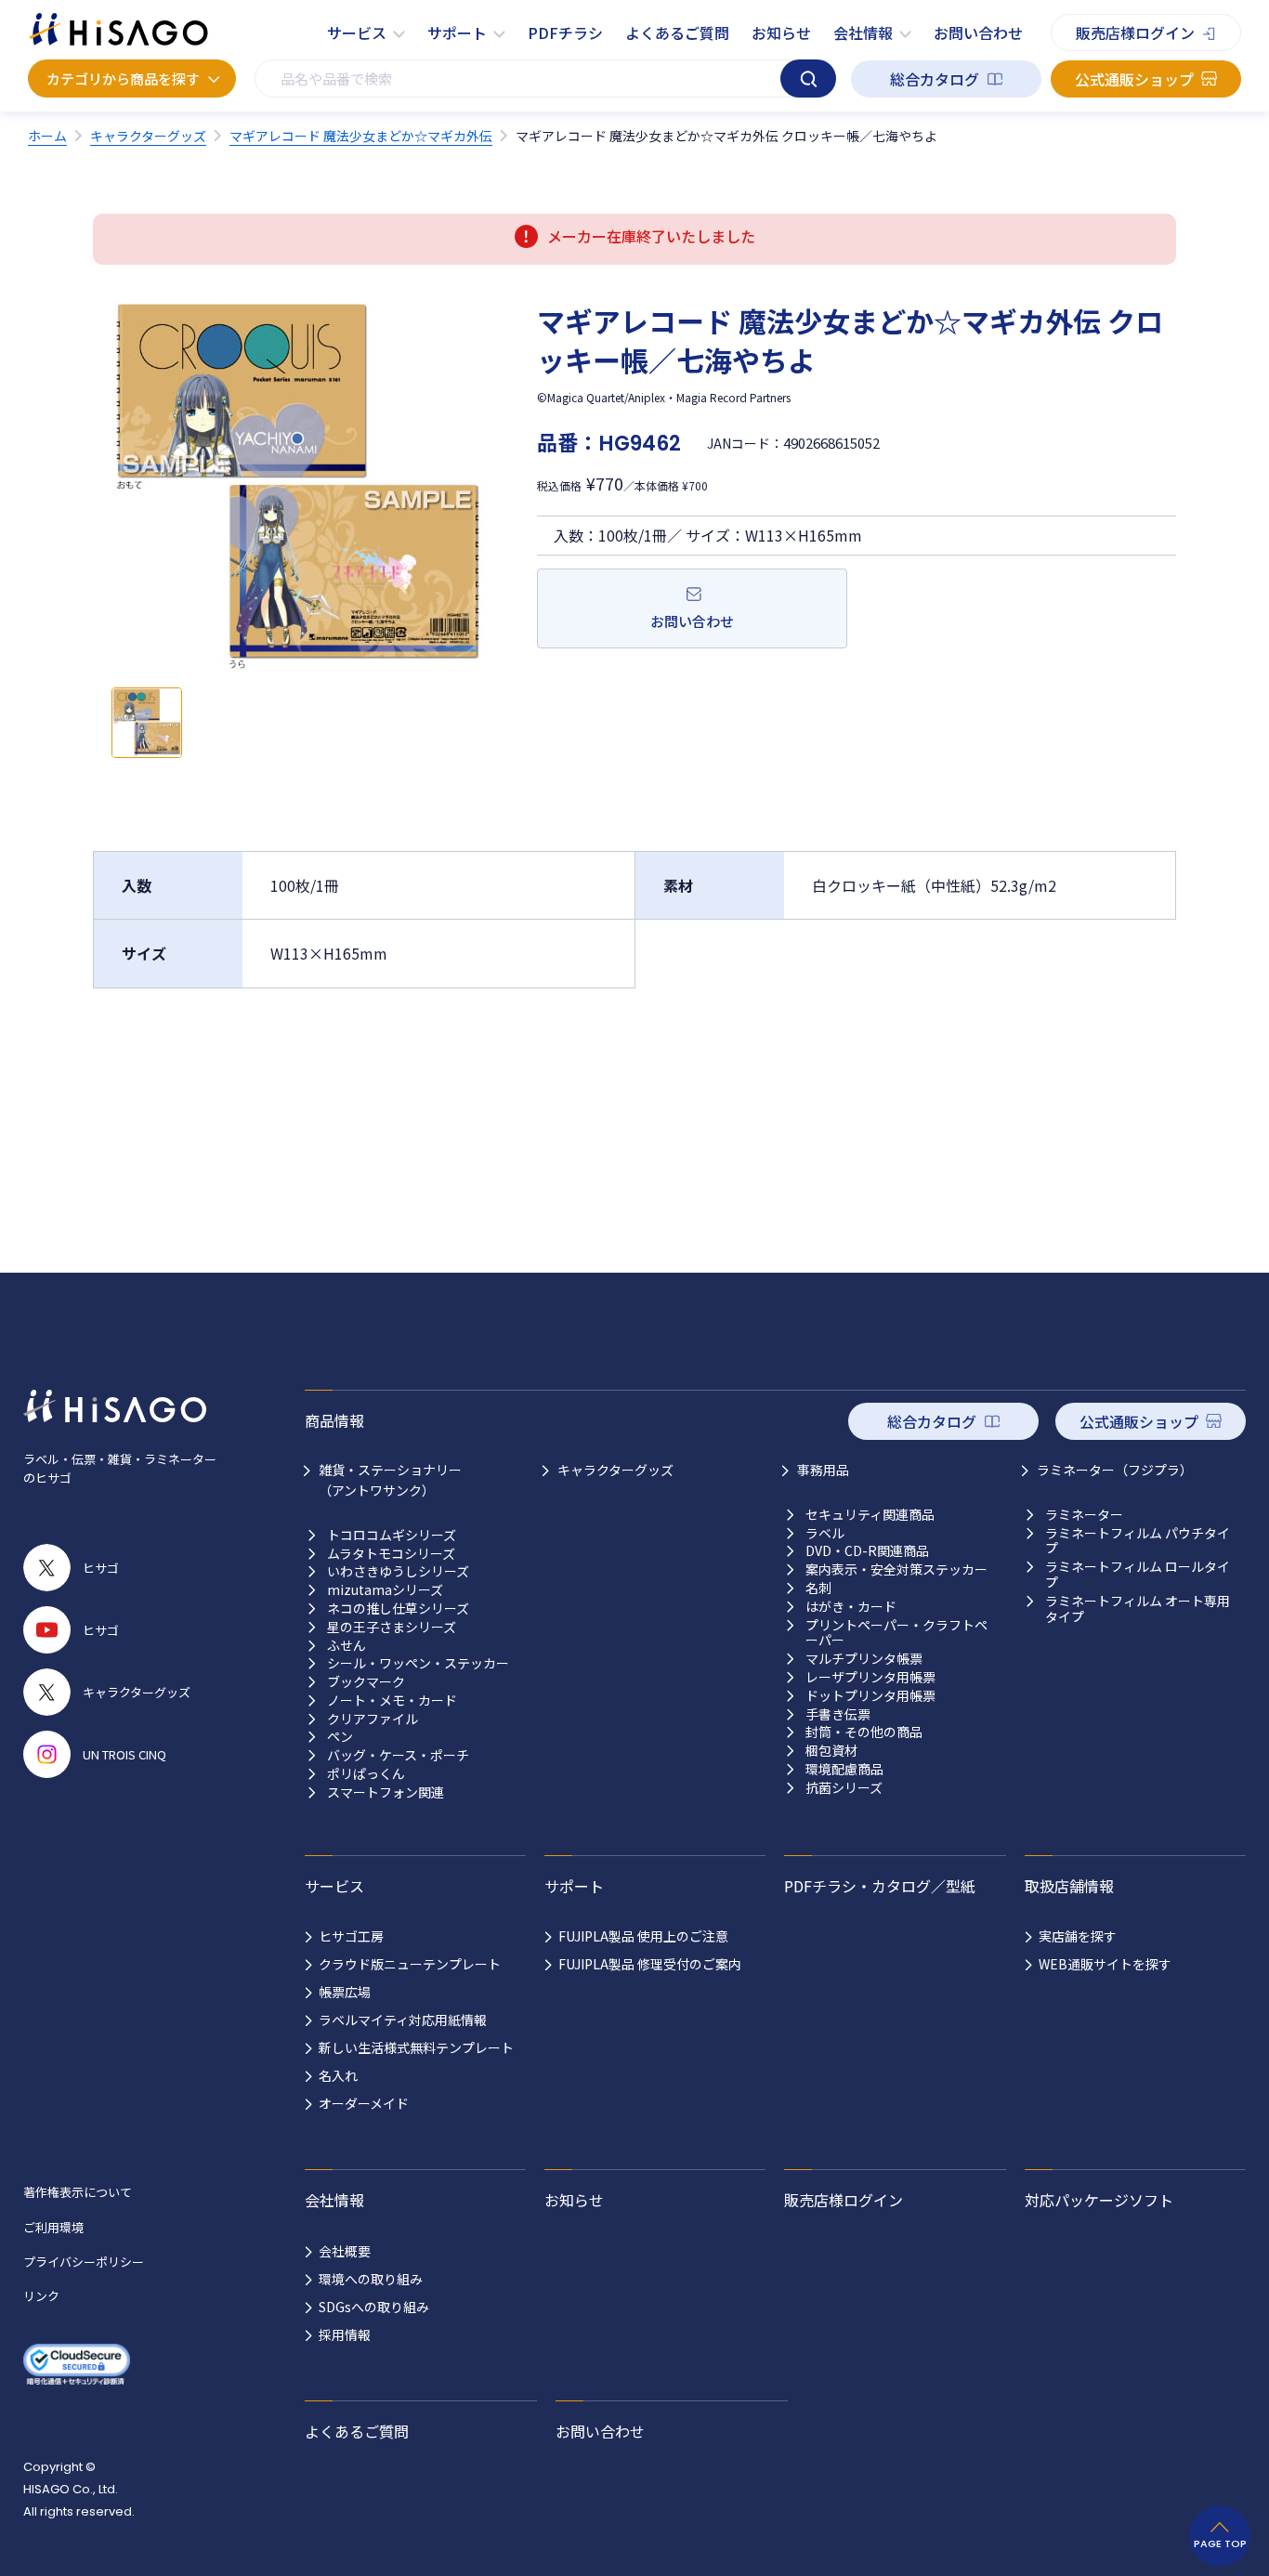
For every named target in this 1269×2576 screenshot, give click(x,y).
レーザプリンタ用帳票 (870, 1677)
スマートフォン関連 (386, 1792)
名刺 (818, 1588)
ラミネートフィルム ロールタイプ (1138, 1575)
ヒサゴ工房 (351, 1936)
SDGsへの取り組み (374, 2307)
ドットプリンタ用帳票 (870, 1696)
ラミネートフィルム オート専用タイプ (1138, 1609)
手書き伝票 (838, 1714)
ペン (340, 1737)
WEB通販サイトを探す (1105, 1964)
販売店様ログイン (1135, 33)
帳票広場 (345, 1992)
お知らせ (781, 33)
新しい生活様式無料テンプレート (416, 2047)
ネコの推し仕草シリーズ (398, 1608)
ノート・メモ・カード (392, 1700)
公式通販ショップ (1134, 79)
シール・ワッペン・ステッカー (418, 1663)
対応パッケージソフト (1099, 2200)
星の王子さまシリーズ (392, 1627)
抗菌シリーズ (844, 1788)
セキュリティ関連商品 (870, 1515)
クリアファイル (373, 1719)
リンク (41, 2296)
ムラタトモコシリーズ (391, 1554)
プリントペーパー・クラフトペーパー (896, 1633)
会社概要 (345, 2251)
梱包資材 (831, 1751)
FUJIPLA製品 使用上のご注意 (643, 1936)
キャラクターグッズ (615, 1470)
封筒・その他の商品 (864, 1732)
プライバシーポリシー (84, 2262)
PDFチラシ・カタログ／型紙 (880, 1886)
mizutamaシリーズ (385, 1590)
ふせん (347, 1646)
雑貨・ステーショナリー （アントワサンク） (390, 1480)
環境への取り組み (371, 2279)
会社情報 (863, 33)
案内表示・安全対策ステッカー (896, 1569)
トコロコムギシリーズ (392, 1535)
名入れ (338, 2075)
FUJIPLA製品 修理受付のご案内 (650, 1964)
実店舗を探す (1078, 1936)
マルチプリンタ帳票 (864, 1659)
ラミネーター (1084, 1515)
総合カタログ (935, 79)
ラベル (825, 1533)
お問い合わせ (978, 33)
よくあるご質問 (677, 33)
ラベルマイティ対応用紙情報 (403, 2020)
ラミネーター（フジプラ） (1115, 1470)
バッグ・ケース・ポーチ (398, 1755)
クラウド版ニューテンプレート (410, 1964)
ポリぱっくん (366, 1774)
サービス (357, 33)
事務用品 (823, 1470)
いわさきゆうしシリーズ (398, 1571)
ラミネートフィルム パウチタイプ (1138, 1541)
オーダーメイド (364, 2103)
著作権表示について (78, 2192)
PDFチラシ (565, 33)
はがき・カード (851, 1607)
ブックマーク (366, 1682)
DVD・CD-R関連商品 (867, 1551)
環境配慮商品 (844, 1769)
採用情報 (345, 2334)
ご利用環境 (53, 2227)
